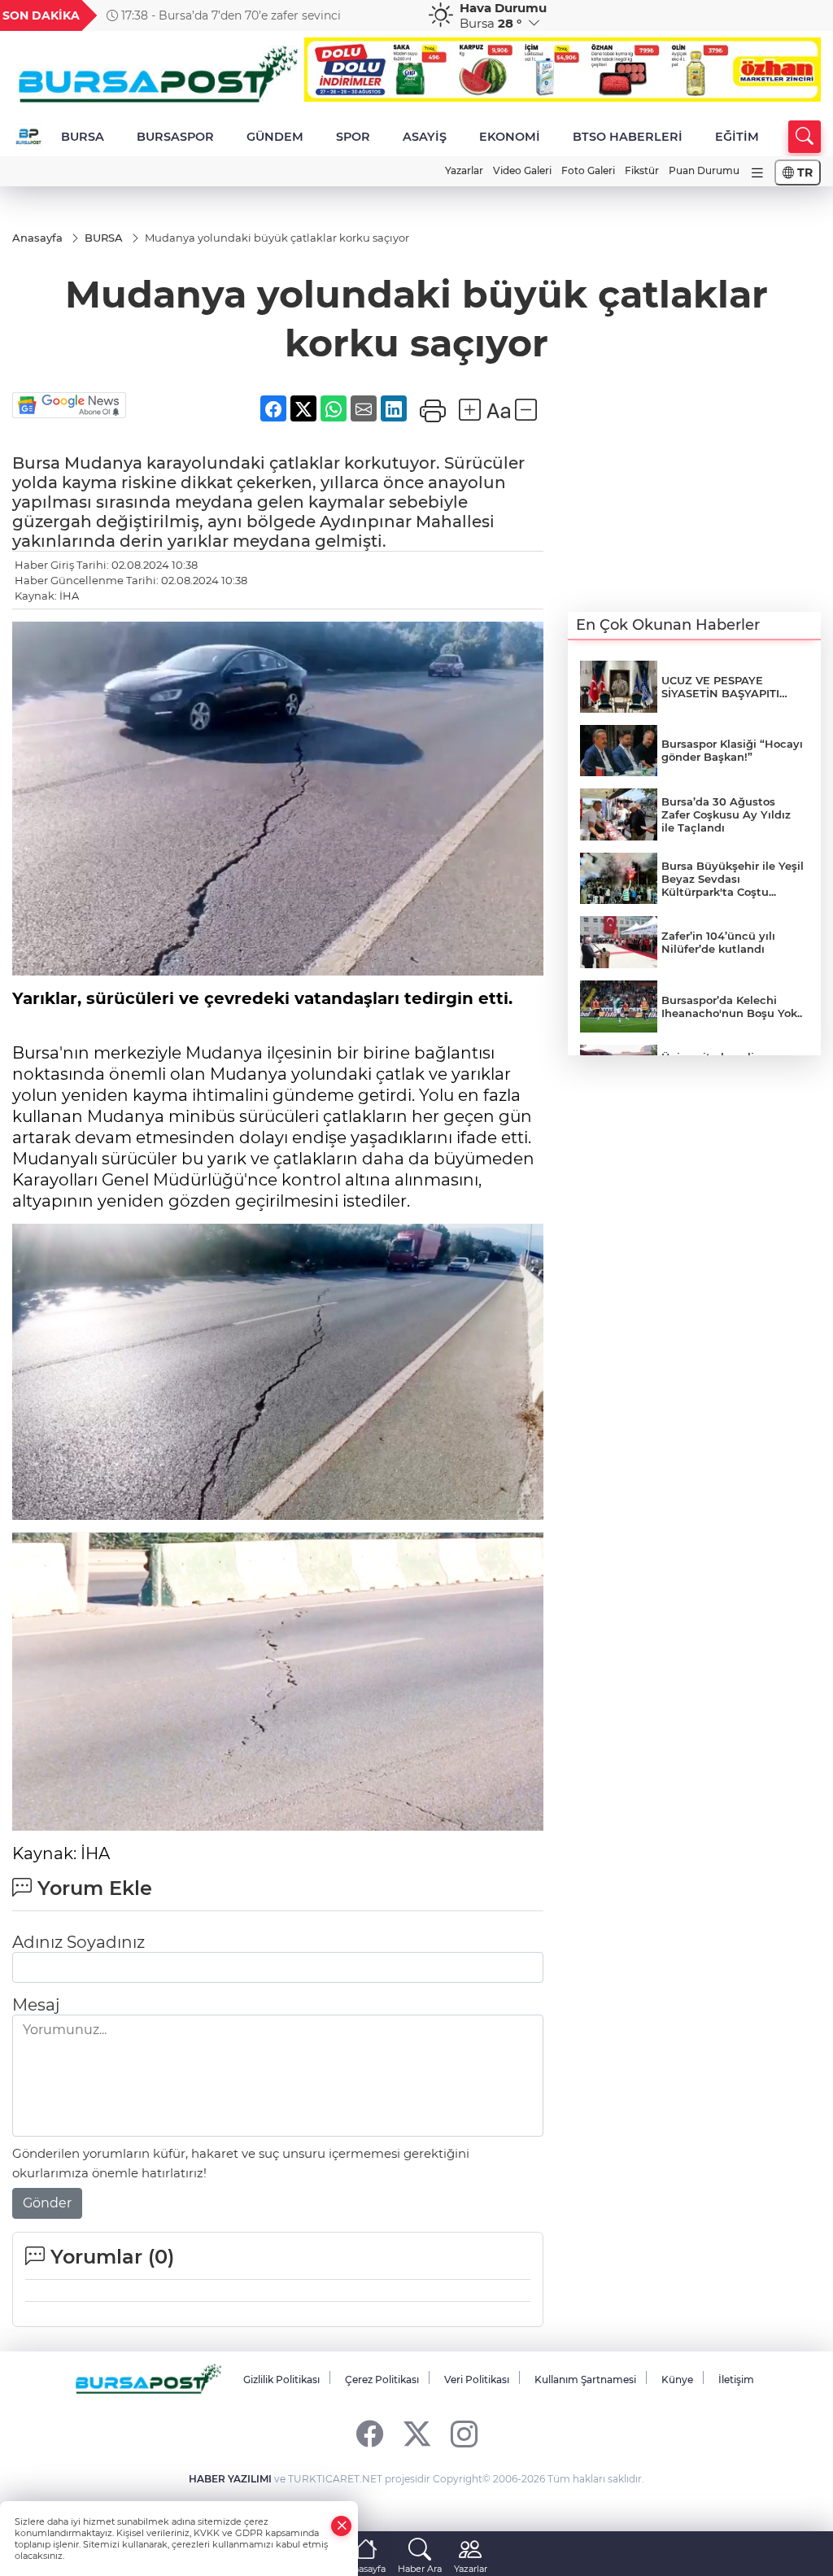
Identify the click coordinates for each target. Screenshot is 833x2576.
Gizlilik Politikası (281, 2380)
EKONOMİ (510, 137)
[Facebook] (370, 2433)
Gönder (47, 2203)
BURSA (83, 137)
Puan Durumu (704, 170)
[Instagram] (464, 2433)
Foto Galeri (588, 170)
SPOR (353, 137)
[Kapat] (342, 2526)
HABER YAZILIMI (230, 2479)
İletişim (736, 2380)
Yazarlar (464, 170)
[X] (417, 2433)
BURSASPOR (175, 137)
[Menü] (757, 173)
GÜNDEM (275, 137)
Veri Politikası (477, 2380)
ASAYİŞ (425, 137)
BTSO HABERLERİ (628, 137)
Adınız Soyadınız (79, 1942)
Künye (677, 2380)
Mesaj (36, 2005)
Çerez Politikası (382, 2380)
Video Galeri (522, 170)
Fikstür (642, 170)
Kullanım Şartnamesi (585, 2380)
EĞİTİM (737, 137)
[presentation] (395, 15)
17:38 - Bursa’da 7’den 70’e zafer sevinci (229, 15)
